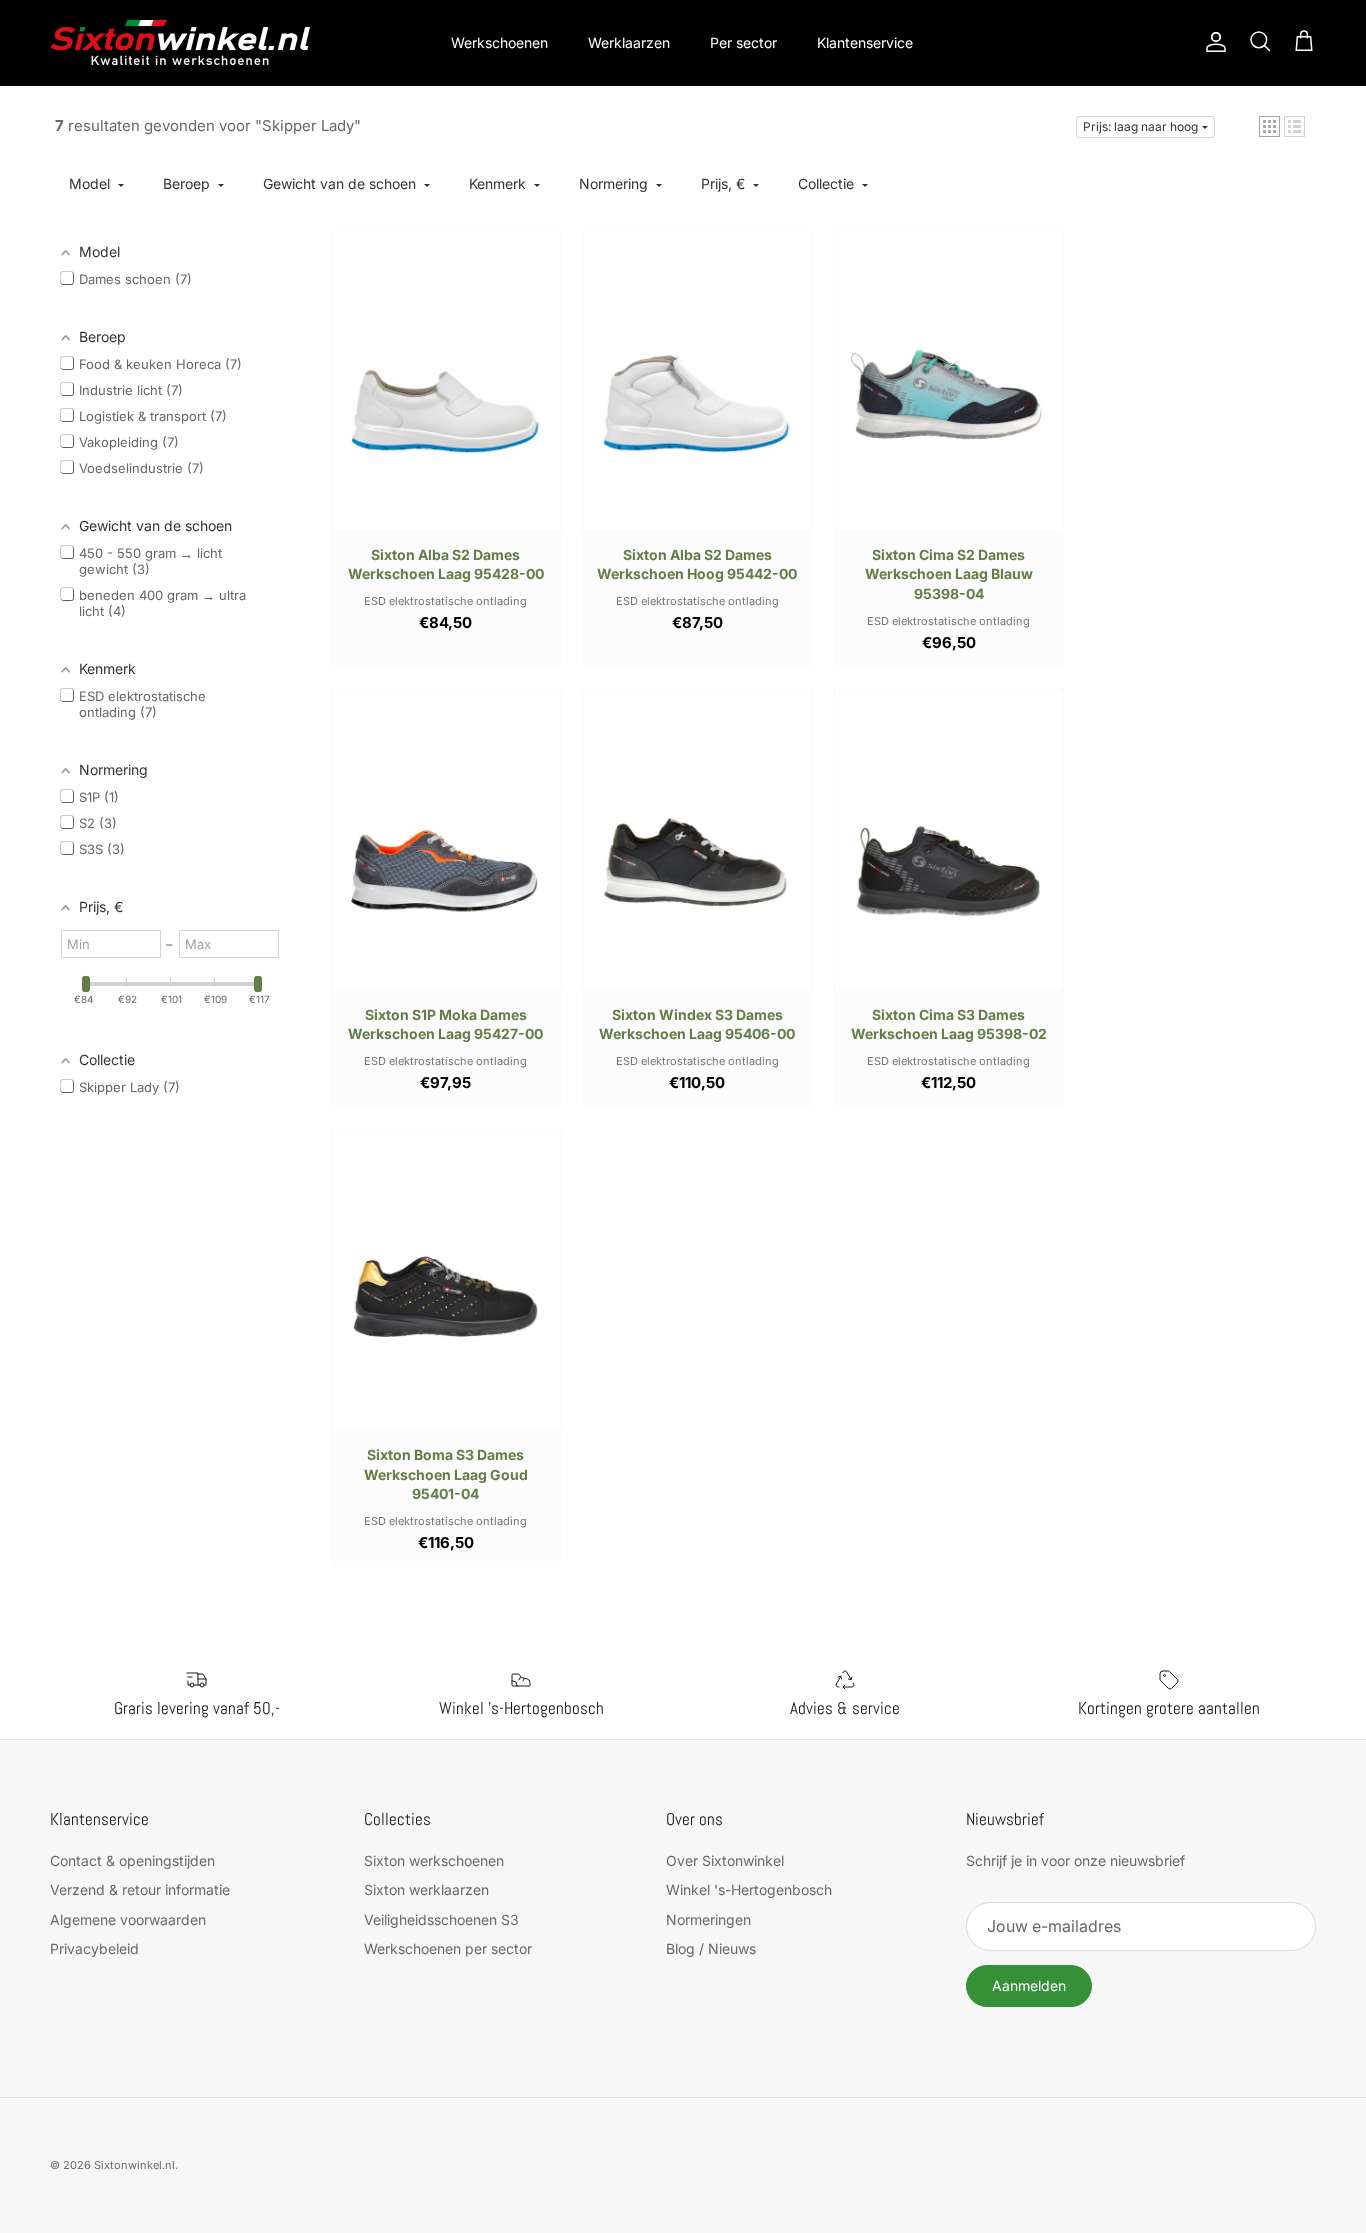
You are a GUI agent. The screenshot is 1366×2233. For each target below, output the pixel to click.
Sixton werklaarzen (426, 1889)
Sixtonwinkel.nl (134, 2165)
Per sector (743, 42)
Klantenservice (865, 42)
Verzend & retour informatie (140, 1889)
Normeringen (708, 1919)
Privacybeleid (94, 1948)
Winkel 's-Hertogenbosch (749, 1889)
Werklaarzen (629, 42)
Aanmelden (1029, 1985)
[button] (1269, 126)
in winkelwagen (541, 249)
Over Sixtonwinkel (725, 1860)
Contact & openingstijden (132, 1860)
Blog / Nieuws (711, 1948)
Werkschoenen (499, 42)
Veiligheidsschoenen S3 (441, 1919)
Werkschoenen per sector (448, 1948)
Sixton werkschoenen (434, 1860)
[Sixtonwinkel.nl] (180, 42)
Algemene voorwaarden (128, 1919)
